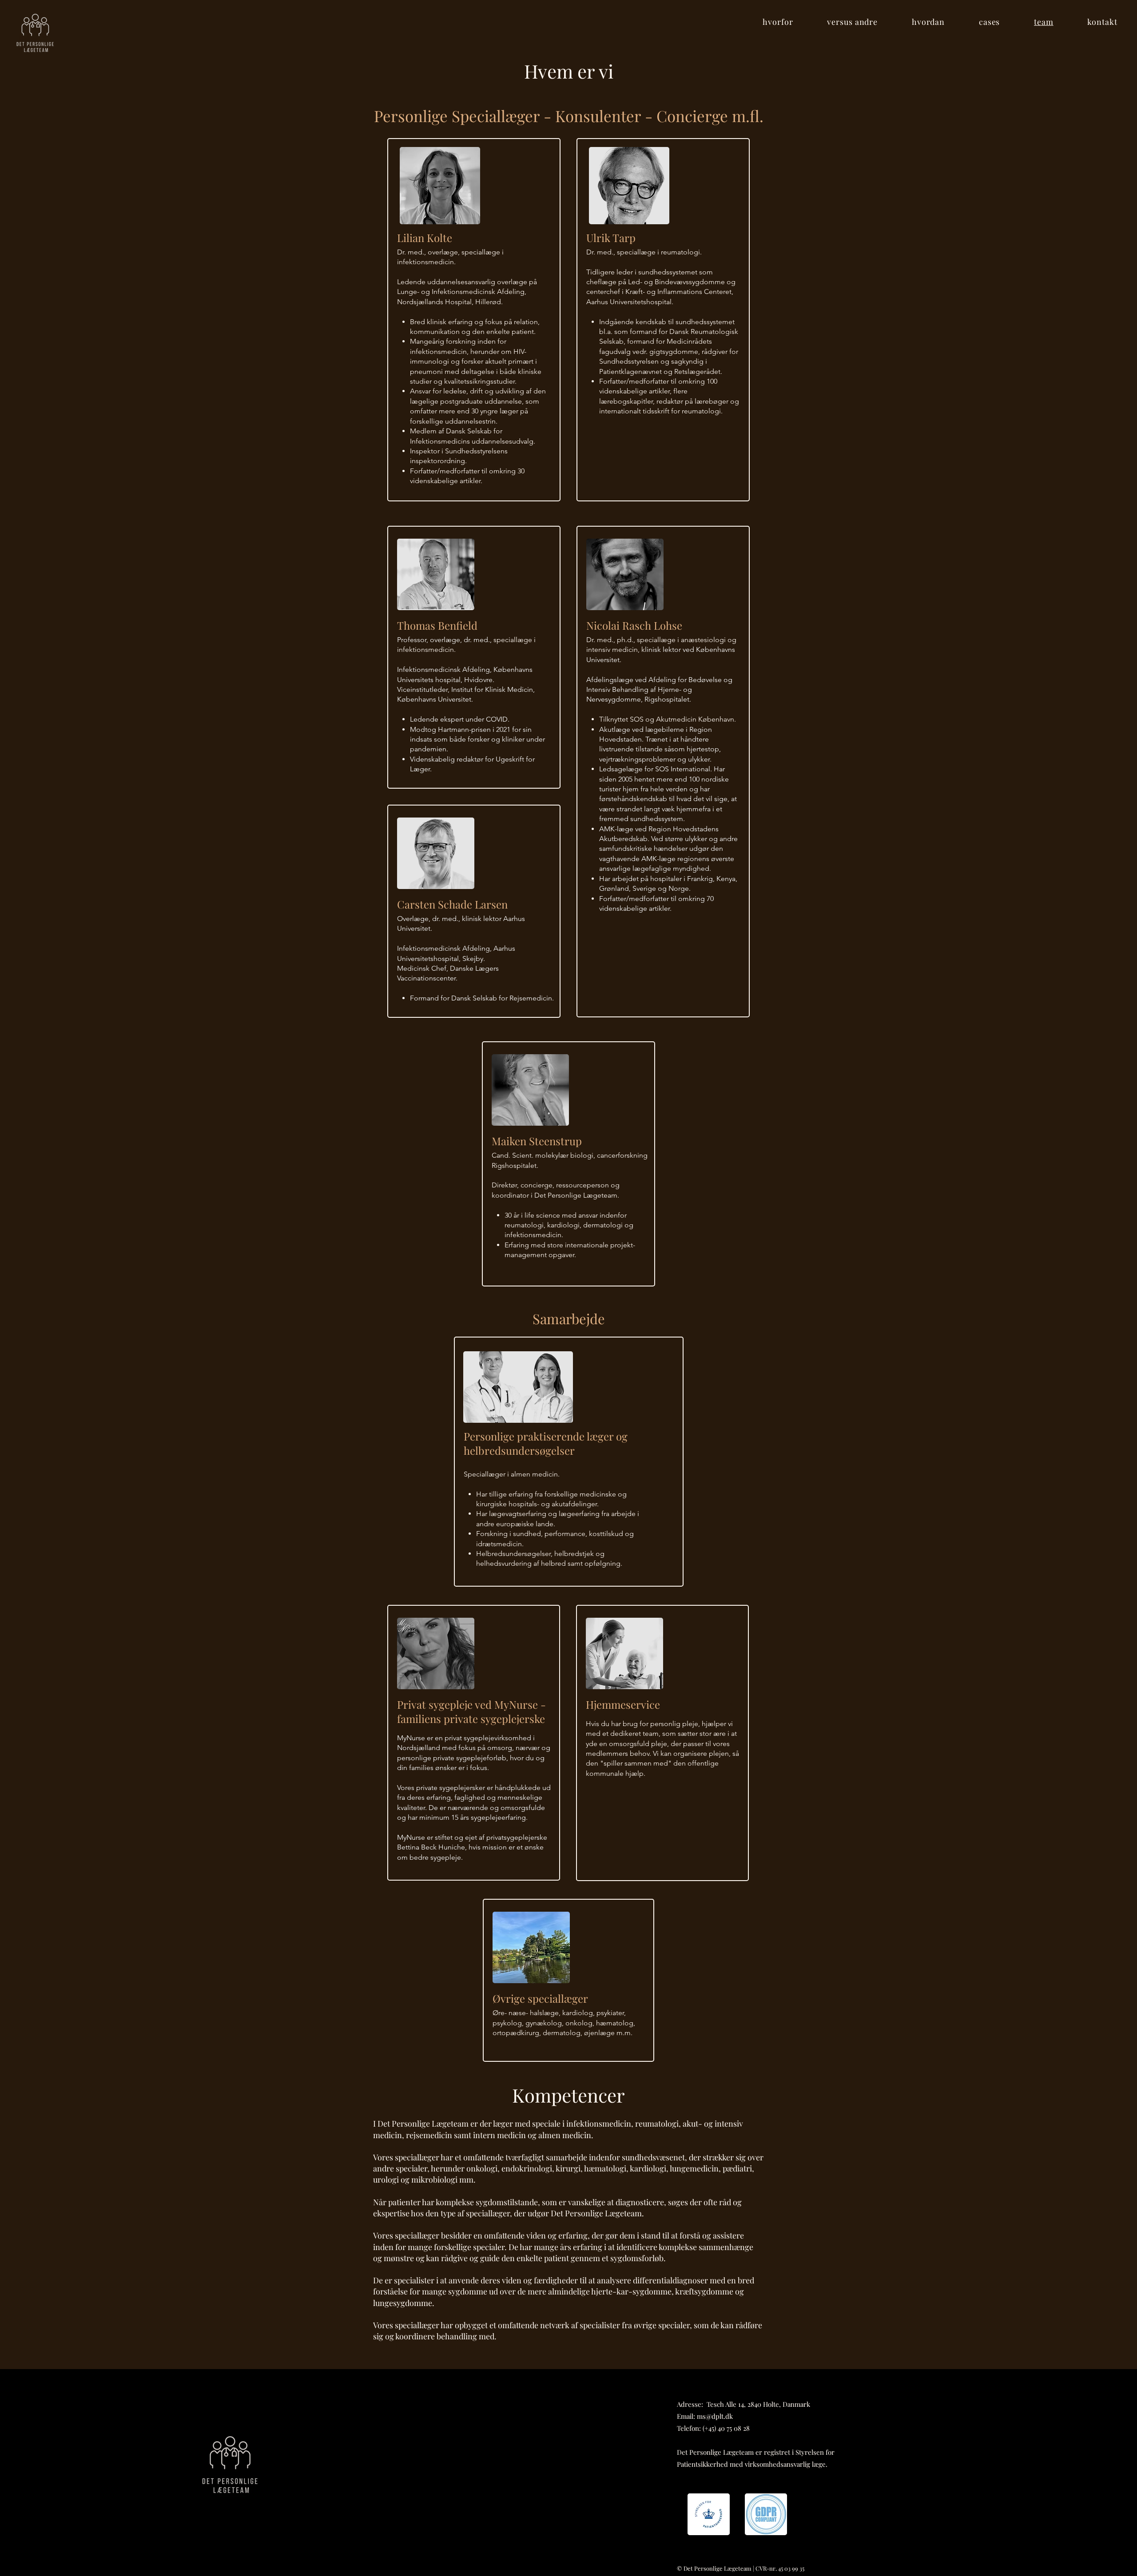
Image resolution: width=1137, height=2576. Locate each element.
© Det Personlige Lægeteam (714, 2568)
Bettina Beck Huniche (431, 1847)
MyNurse (411, 1738)
